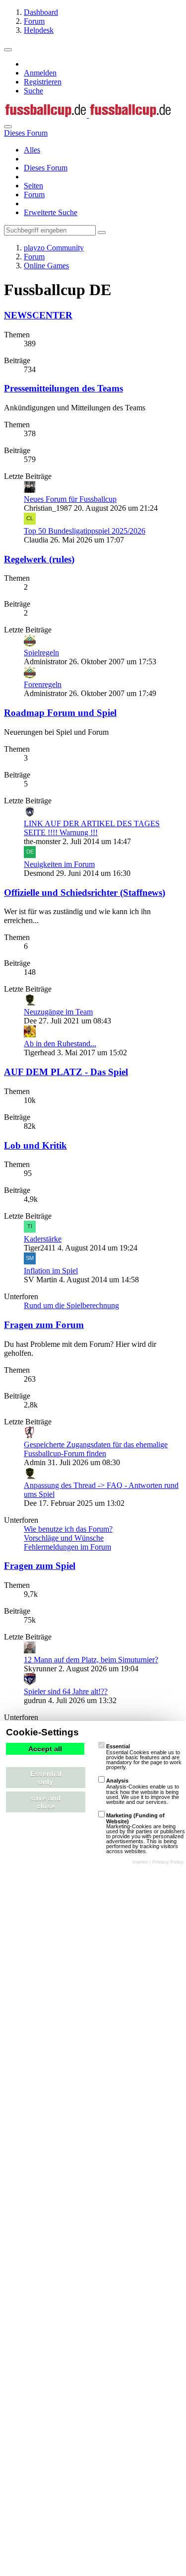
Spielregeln (41, 653)
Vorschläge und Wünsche (64, 1538)
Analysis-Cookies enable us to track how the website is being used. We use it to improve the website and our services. (143, 1791)
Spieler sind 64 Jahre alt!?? (66, 1691)
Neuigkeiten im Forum (59, 864)
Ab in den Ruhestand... (60, 1044)
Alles (32, 150)
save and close (46, 1802)
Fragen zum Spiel (40, 1566)
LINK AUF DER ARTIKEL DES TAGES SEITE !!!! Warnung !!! (92, 828)
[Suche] (8, 127)
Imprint (140, 1862)
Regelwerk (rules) (39, 559)
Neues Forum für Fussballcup (70, 499)
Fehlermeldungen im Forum (67, 1547)
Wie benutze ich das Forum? (68, 1529)
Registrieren (43, 82)
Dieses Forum (46, 168)
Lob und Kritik (35, 1145)
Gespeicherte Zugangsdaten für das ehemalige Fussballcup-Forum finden (96, 1449)
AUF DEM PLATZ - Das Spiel (66, 1072)
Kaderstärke (43, 1239)
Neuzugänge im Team (58, 1012)
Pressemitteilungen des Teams (63, 388)
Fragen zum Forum (44, 1325)
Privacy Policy (168, 1862)
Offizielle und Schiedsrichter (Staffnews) (85, 893)
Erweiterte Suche (51, 212)
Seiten (33, 186)
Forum (34, 195)
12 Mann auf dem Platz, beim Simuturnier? (91, 1660)
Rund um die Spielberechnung (71, 1305)
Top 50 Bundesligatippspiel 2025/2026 (85, 531)
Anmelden (40, 73)
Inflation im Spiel (51, 1271)
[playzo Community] (88, 115)
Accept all (45, 1749)
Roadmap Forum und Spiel (60, 713)
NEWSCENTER (38, 315)
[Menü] (8, 50)
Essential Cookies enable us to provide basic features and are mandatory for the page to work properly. (144, 1757)
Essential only (46, 1778)
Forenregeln (43, 684)
